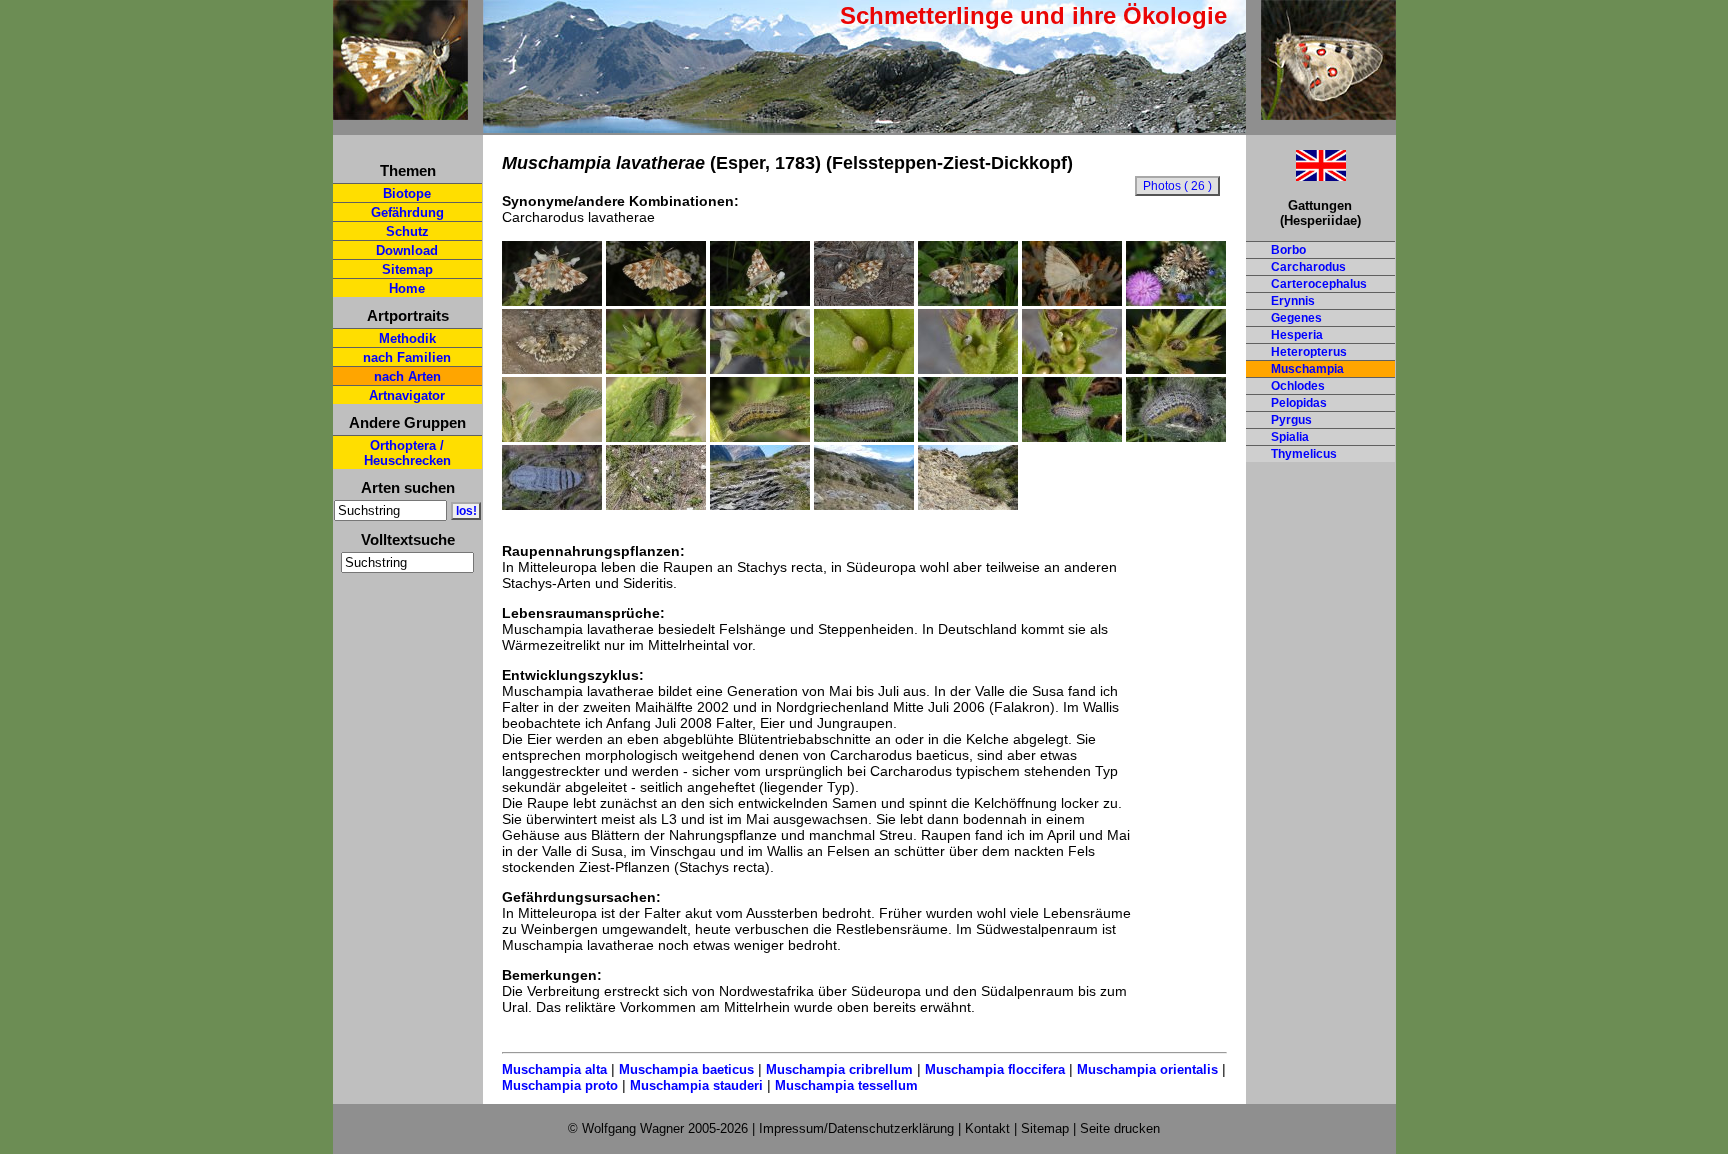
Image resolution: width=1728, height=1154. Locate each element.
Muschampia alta (554, 1069)
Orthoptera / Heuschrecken (407, 453)
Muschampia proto (560, 1085)
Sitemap (407, 269)
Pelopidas (1299, 403)
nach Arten (407, 376)
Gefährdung (407, 212)
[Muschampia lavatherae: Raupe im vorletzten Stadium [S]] (760, 437)
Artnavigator (407, 395)
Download (407, 250)
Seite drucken (1120, 1128)
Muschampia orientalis (1147, 1069)
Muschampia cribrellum (839, 1069)
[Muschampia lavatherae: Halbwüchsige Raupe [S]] (656, 437)
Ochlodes (1298, 386)
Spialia (1290, 437)
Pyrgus (1291, 420)
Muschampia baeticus (686, 1069)
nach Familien (407, 357)
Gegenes (1296, 318)
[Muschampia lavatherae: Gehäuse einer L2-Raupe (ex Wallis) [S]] (1176, 369)
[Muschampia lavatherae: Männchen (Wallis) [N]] (1176, 301)
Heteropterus (1309, 352)
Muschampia (1307, 369)
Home (407, 288)
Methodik (407, 338)
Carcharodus (1308, 267)
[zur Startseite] (400, 111)
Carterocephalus (1319, 284)
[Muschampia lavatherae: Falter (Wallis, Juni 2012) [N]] (552, 301)
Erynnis (1293, 301)
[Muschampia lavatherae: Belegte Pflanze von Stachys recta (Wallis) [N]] (656, 505)
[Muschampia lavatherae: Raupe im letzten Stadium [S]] (1072, 437)
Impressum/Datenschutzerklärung (856, 1128)
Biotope (407, 193)
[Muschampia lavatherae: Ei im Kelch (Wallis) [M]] (760, 369)
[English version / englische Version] (1296, 175)
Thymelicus (1304, 454)
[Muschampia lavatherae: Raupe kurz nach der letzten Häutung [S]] (968, 437)
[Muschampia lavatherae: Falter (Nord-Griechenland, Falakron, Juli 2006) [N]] (552, 369)
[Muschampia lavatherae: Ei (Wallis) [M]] (656, 369)
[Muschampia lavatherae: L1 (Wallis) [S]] (1072, 369)
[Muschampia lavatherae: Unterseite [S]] (1072, 301)
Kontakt (987, 1128)
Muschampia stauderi (696, 1085)
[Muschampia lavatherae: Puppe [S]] (552, 505)
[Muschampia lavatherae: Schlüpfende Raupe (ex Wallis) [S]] (968, 369)
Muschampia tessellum (846, 1085)
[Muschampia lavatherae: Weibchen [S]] (968, 301)
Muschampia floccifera (995, 1069)
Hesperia (1297, 335)
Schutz (407, 231)
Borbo (1288, 250)
